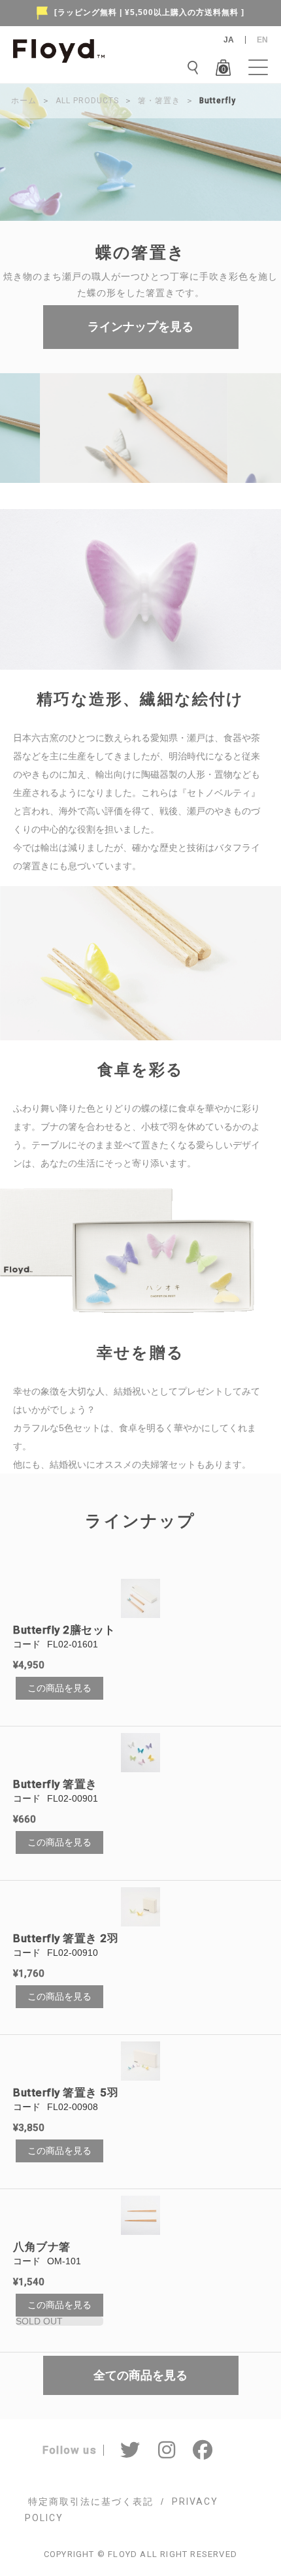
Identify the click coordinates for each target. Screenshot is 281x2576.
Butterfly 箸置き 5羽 (66, 2092)
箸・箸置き (159, 101)
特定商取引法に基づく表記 (91, 2502)
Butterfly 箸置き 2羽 (66, 1938)
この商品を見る (59, 1688)
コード (27, 1644)
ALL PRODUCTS (87, 101)
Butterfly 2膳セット (64, 1630)
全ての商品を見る (140, 2375)
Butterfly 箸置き (55, 1784)
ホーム (24, 101)
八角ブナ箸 (42, 2247)
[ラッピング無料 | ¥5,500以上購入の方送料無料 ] (149, 12)
